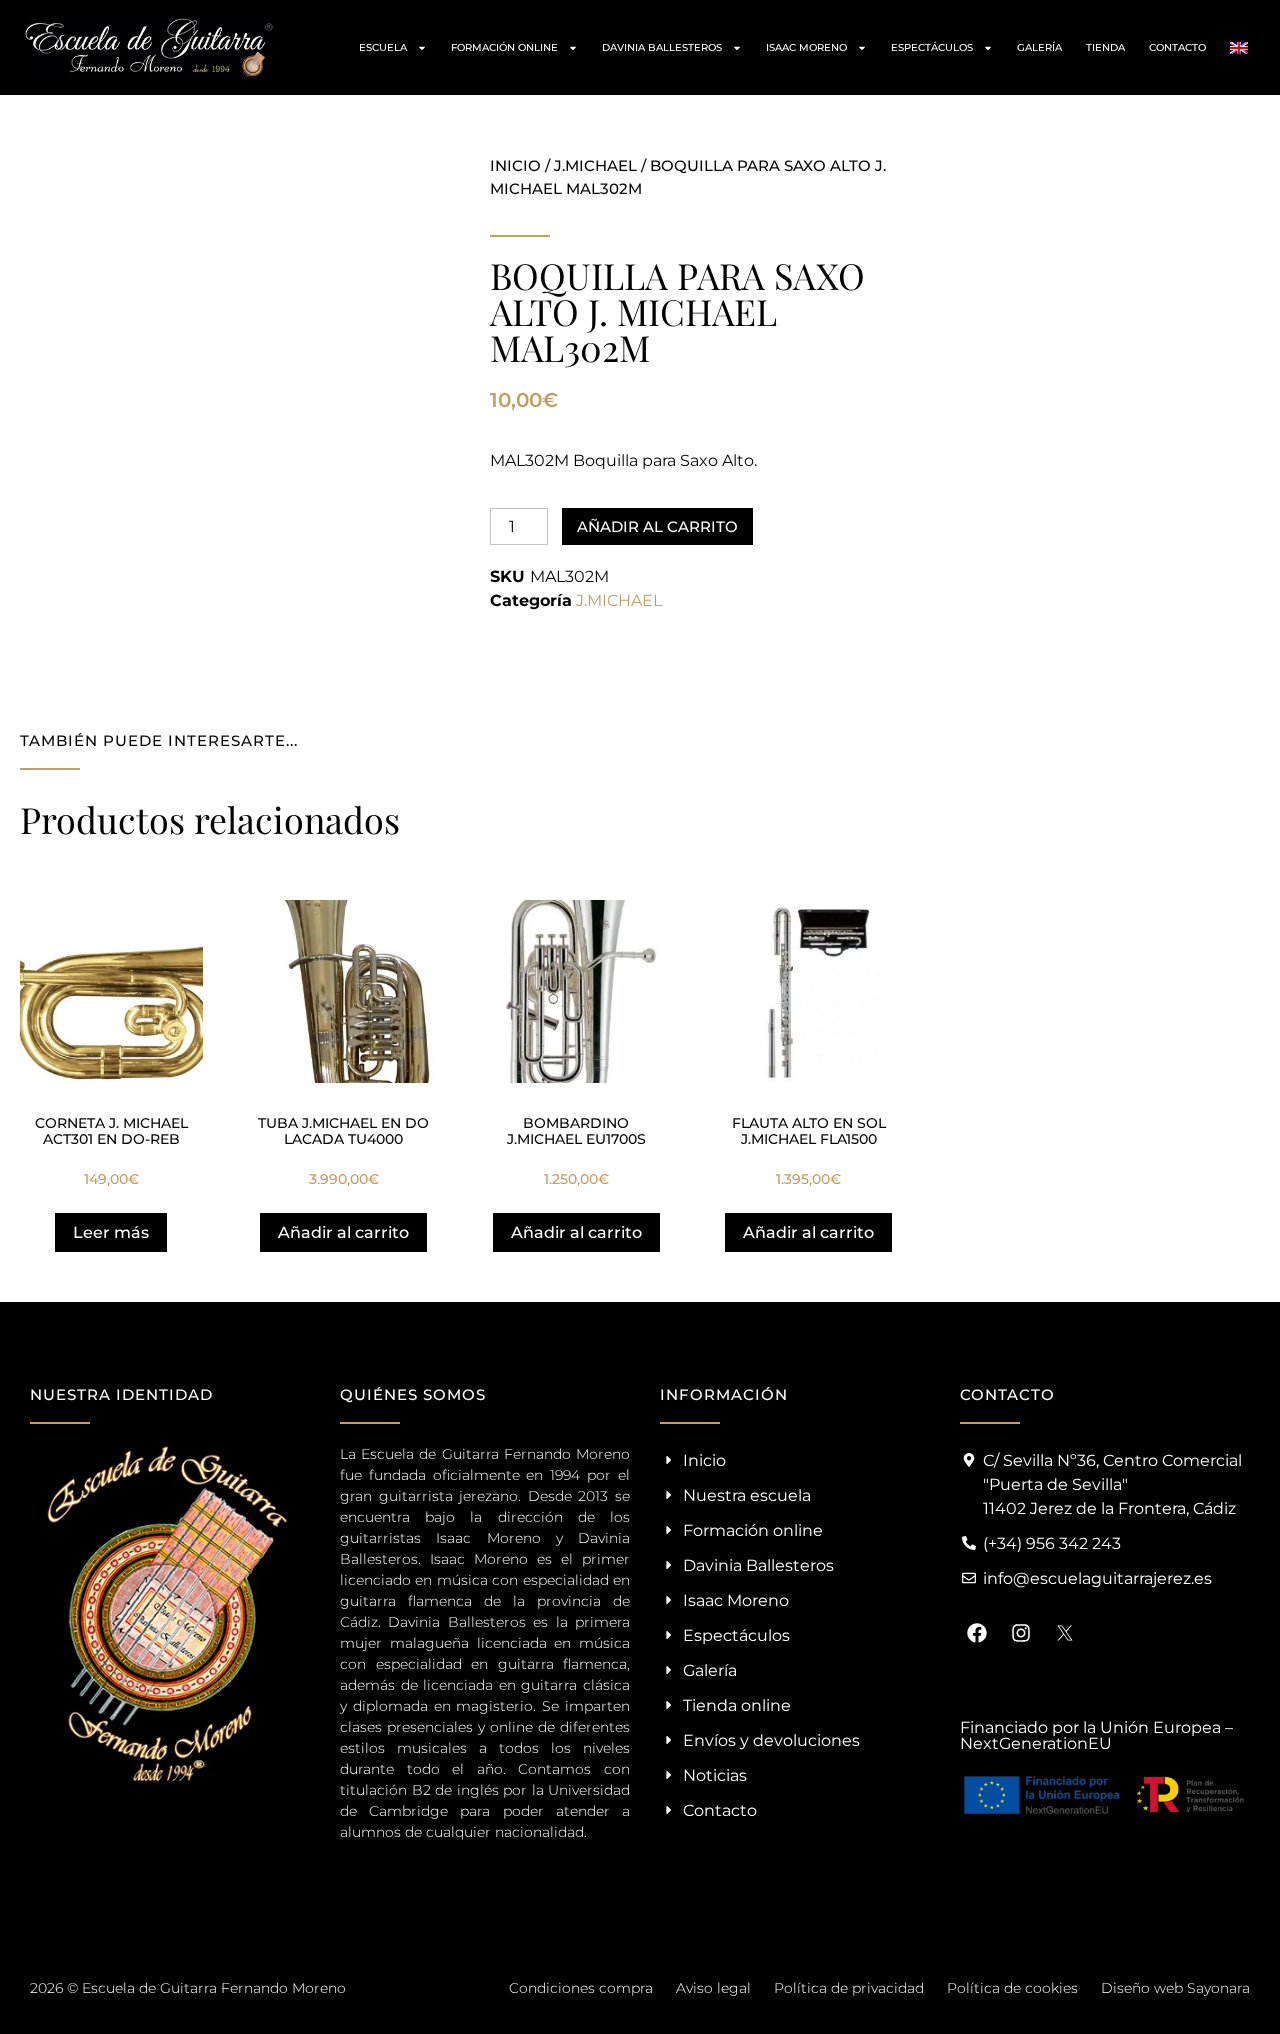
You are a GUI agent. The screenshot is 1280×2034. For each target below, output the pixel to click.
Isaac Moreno (806, 47)
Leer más (111, 1232)
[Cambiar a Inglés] (1239, 48)
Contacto (1177, 47)
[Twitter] (1065, 1633)
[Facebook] (977, 1633)
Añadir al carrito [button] (343, 1232)
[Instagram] (1021, 1633)
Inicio (515, 165)
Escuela (383, 47)
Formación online (504, 47)
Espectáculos (932, 47)
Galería (1039, 47)
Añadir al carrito (657, 526)
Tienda (1105, 47)
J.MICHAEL (595, 165)
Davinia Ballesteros (662, 47)
